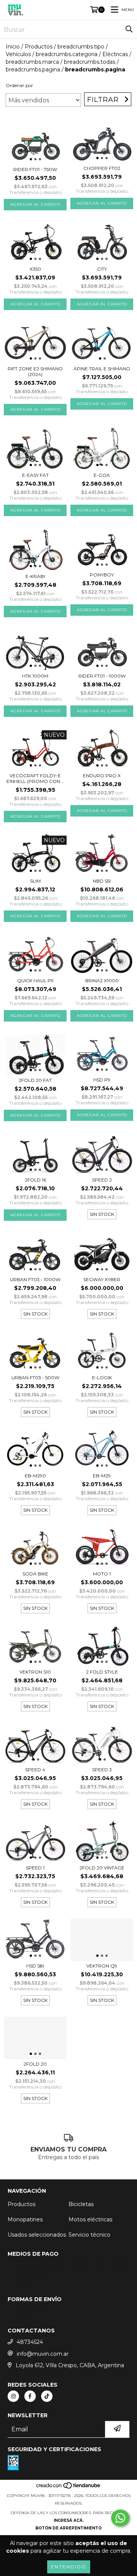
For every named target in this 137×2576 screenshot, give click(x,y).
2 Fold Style (102, 1672)
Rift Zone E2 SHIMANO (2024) (35, 371)
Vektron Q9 (102, 1966)
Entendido (69, 2567)
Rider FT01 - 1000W (102, 676)
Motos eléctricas (90, 2219)
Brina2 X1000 (102, 981)
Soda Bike (35, 1574)
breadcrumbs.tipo (81, 47)
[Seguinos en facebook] (30, 2396)
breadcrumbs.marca (32, 62)
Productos (39, 47)
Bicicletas (81, 2204)
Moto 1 (102, 1574)
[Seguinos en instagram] (13, 2396)
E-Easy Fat (35, 475)
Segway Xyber (102, 1279)
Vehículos (18, 54)
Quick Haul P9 (35, 981)
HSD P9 (102, 1080)
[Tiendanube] (69, 2488)
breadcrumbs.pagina (33, 69)
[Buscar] (129, 29)
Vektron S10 (35, 1672)
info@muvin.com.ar (43, 2354)
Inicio (13, 47)
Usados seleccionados (37, 2235)
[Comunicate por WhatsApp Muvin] (120, 2518)
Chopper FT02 (102, 168)
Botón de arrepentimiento (68, 2528)
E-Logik (102, 1378)
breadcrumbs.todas (90, 62)
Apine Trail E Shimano (102, 369)
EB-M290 (35, 1476)
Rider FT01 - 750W (35, 169)
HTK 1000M (35, 676)
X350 (35, 269)
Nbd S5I (102, 881)
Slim (35, 881)
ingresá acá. (69, 2520)
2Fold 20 (35, 2064)
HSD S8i (35, 1966)
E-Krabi (35, 576)
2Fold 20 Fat (35, 1080)
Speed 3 (102, 1770)
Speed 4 (35, 1770)
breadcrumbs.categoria (67, 54)
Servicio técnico (89, 2235)
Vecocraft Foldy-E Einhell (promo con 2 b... (35, 778)
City (102, 269)
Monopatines (25, 2219)
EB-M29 (102, 1476)
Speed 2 (102, 1180)
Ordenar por (19, 85)
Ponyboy (102, 575)
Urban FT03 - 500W (35, 1378)
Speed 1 (35, 1868)
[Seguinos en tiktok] (47, 2396)
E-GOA (102, 475)
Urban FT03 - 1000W (35, 1279)
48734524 (30, 2342)
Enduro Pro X (102, 776)
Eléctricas (115, 54)
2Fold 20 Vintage (102, 1868)
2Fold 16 (35, 1180)
